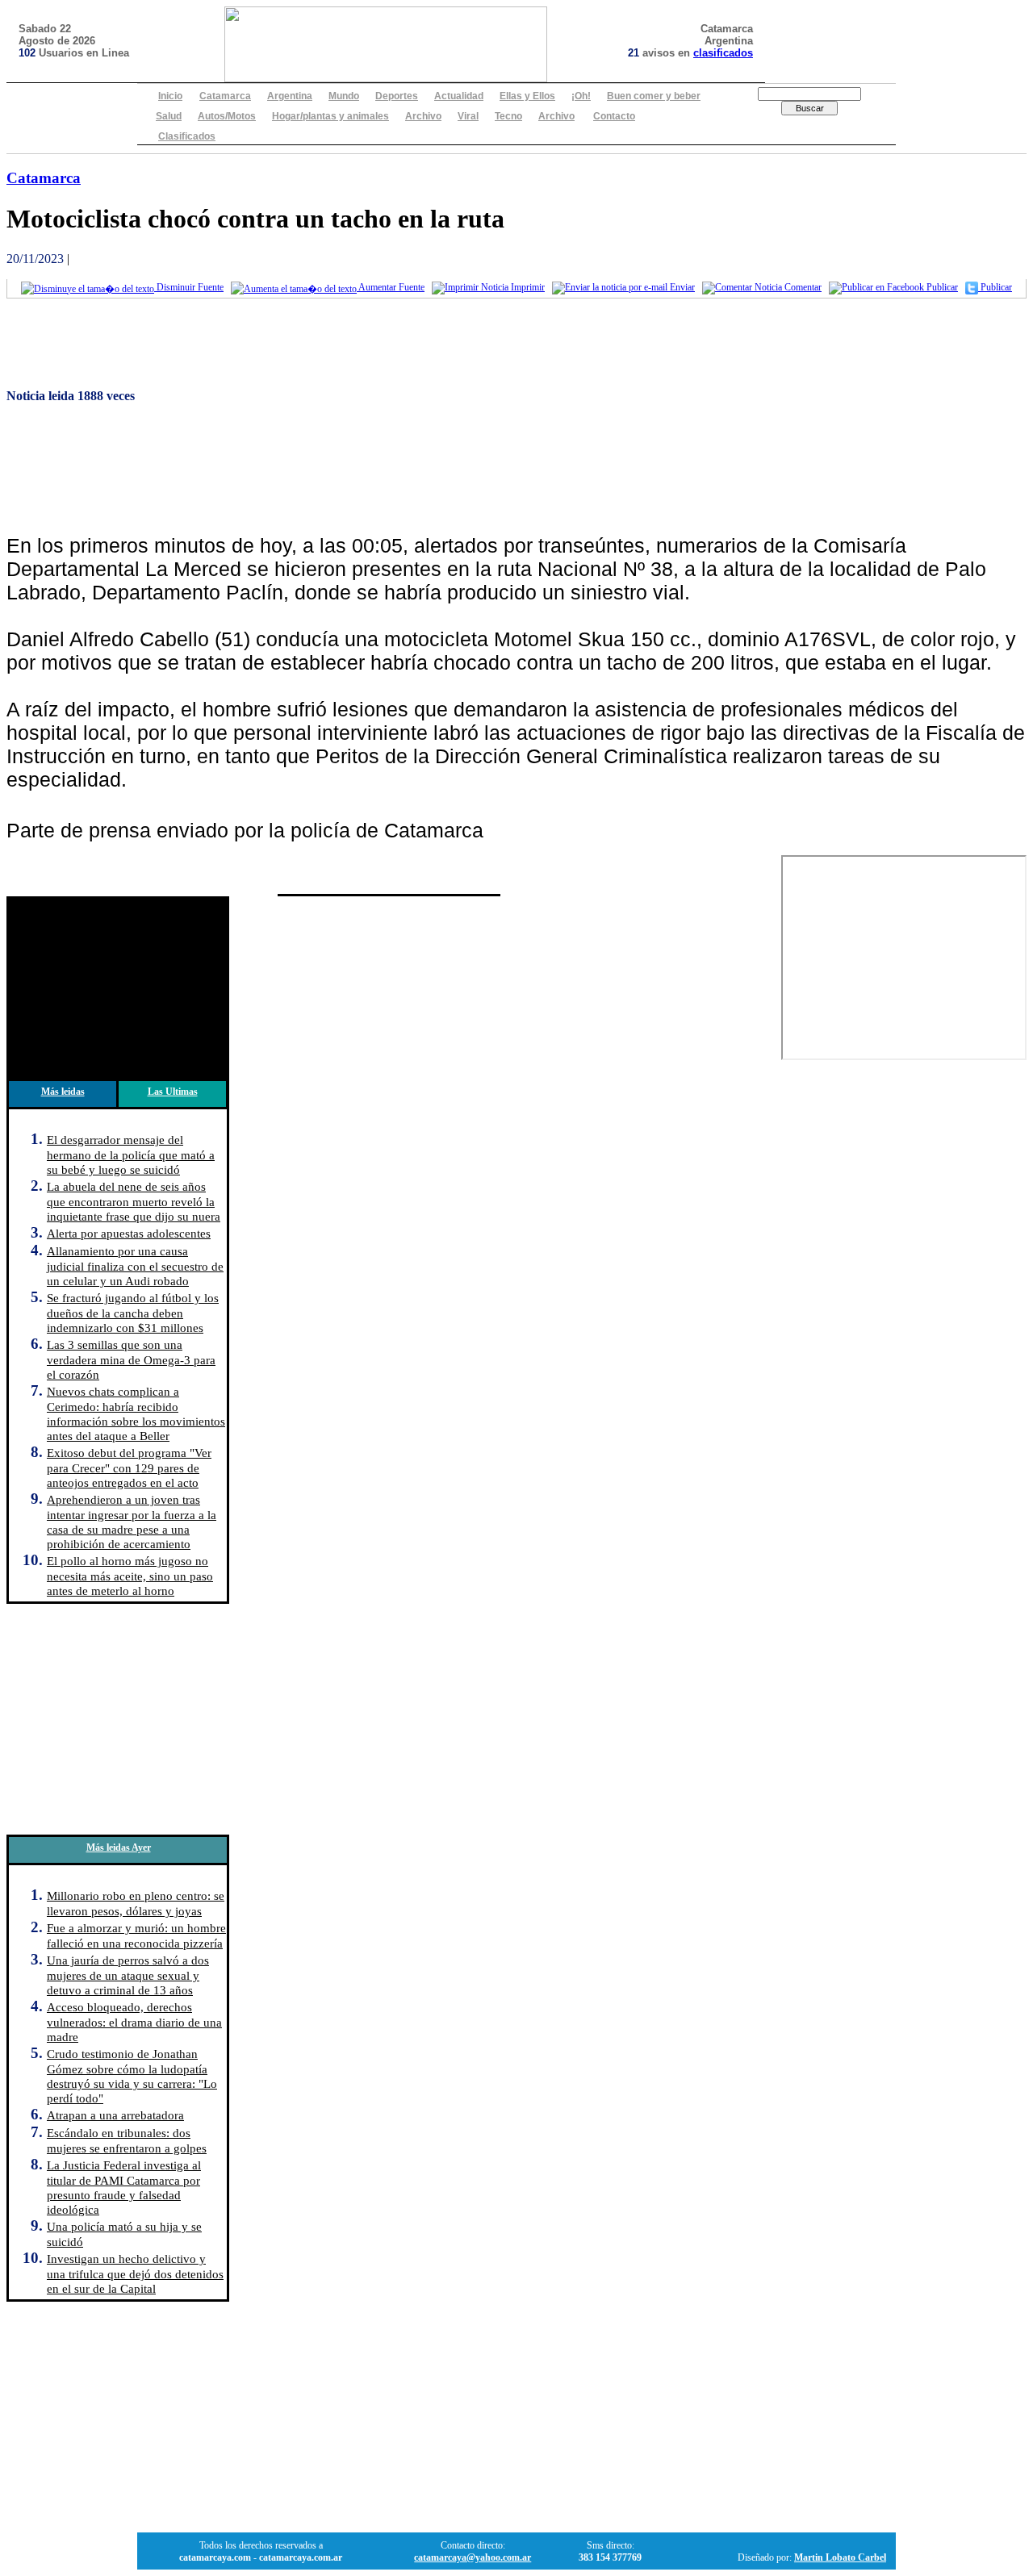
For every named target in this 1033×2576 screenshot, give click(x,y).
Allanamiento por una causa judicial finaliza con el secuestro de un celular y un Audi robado (135, 1266)
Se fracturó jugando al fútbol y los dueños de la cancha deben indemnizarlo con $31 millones (133, 1313)
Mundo (344, 96)
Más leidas (63, 1092)
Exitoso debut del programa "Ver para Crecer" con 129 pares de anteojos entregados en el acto (129, 1468)
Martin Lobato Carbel (840, 2557)
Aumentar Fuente (391, 287)
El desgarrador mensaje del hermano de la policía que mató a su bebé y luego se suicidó (131, 1154)
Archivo (423, 116)
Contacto (614, 116)
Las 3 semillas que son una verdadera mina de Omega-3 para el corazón (131, 1359)
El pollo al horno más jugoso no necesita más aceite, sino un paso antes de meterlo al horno (130, 1576)
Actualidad (459, 96)
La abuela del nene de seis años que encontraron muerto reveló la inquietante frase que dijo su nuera (134, 1201)
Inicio (170, 96)
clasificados (723, 53)
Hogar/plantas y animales (330, 116)
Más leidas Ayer (119, 1847)
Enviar (681, 287)
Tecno (508, 116)
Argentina (290, 96)
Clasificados (187, 136)
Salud (169, 116)
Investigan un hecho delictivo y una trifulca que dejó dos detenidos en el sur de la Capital (135, 2273)
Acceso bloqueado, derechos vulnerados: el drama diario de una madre (134, 2022)
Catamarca (225, 96)
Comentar (802, 287)
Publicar (941, 287)
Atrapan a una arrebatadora (115, 2115)
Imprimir (527, 287)
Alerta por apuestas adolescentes (129, 1233)
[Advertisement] (491, 346)
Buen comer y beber (654, 96)
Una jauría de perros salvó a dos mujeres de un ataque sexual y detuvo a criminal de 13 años (128, 1975)
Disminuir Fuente (189, 287)
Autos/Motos (227, 116)
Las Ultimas (173, 1092)
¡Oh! (581, 96)
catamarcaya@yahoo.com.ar (473, 2557)
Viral (468, 116)
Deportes (397, 96)
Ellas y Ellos (527, 96)
